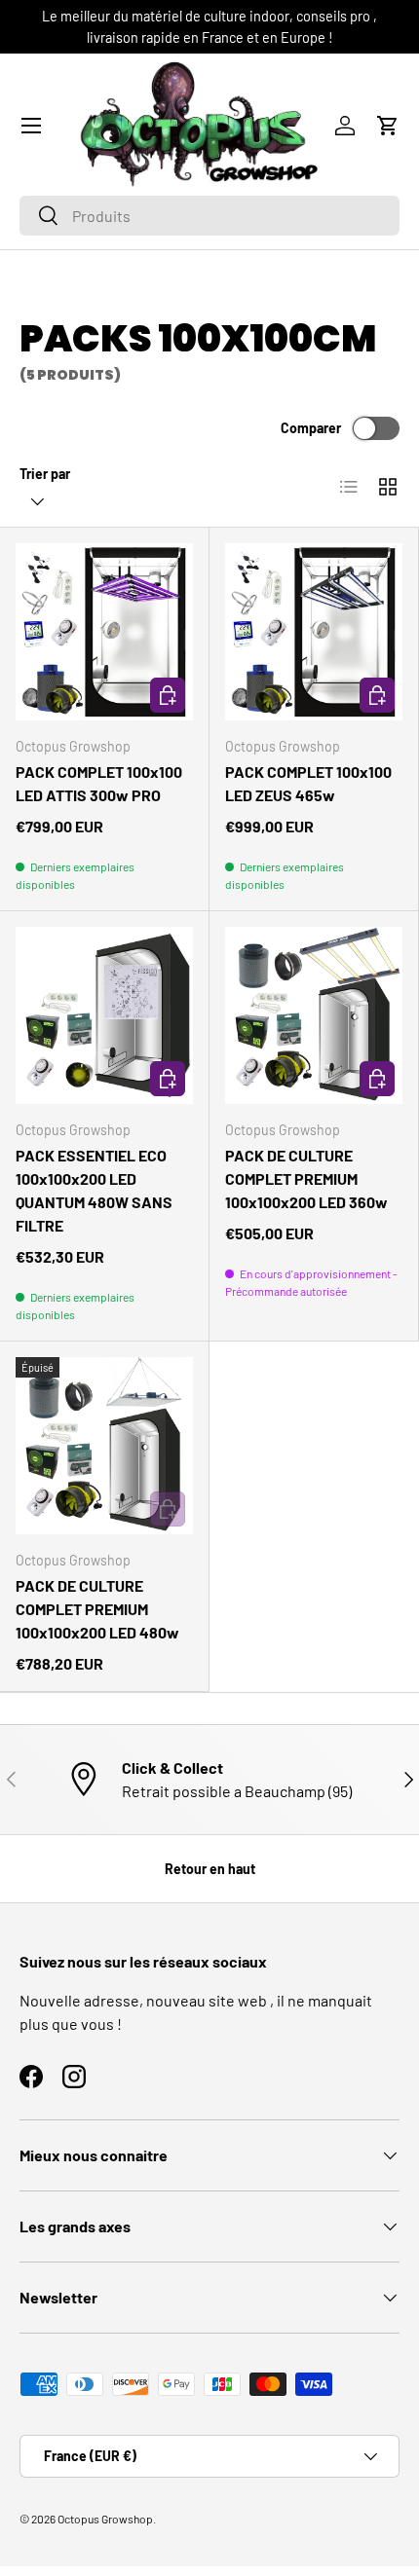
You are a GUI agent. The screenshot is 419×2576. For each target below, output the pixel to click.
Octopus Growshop (105, 2519)
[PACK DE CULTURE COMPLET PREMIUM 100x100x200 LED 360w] (314, 1015)
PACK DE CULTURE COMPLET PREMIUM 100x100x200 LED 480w (97, 1609)
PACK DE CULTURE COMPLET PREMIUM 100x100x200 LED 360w (306, 1178)
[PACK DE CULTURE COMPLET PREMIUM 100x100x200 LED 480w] (104, 1446)
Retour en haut (210, 1869)
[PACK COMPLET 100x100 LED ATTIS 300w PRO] (104, 632)
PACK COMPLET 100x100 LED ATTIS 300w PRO (99, 783)
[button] (388, 126)
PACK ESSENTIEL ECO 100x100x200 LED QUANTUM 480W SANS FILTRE (94, 1190)
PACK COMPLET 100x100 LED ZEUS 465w (308, 783)
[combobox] (209, 216)
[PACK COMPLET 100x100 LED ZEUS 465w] (314, 632)
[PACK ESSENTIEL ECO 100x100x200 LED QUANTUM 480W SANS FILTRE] (104, 1015)
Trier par (45, 474)
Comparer (311, 428)
